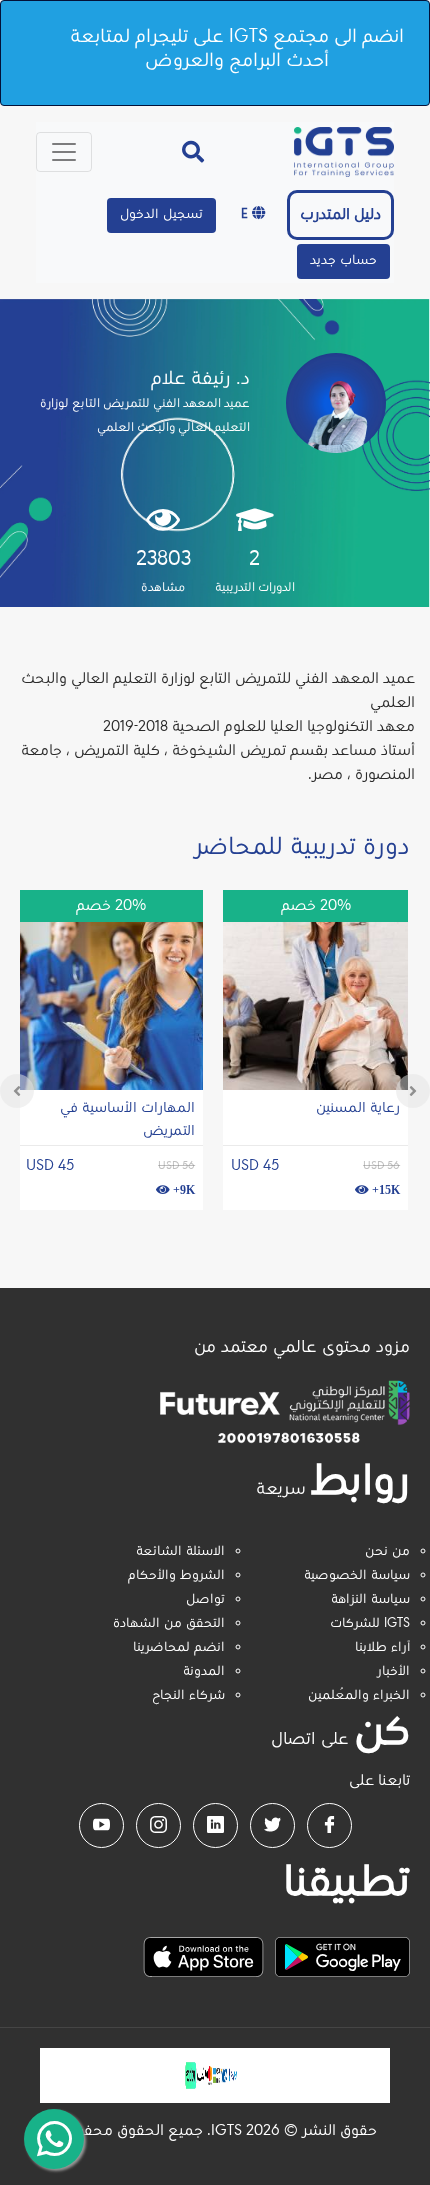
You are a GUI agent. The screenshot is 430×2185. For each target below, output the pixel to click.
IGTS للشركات (370, 1624)
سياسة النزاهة (370, 1600)
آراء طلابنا (382, 1648)
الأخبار (393, 1672)
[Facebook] (329, 1825)
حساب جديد (343, 261)
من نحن (387, 1552)
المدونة (204, 1672)
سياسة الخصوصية (357, 1576)
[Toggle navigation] (64, 152)
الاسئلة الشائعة (180, 1552)
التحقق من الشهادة (169, 1624)
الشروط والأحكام (176, 1576)
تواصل (205, 1600)
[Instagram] (158, 1825)
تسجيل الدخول (161, 215)
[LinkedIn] (215, 1825)
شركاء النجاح (188, 1696)
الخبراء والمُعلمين (359, 1696)
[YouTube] (101, 1825)
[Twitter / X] (272, 1825)
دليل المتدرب (340, 215)
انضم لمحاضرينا (179, 1648)
